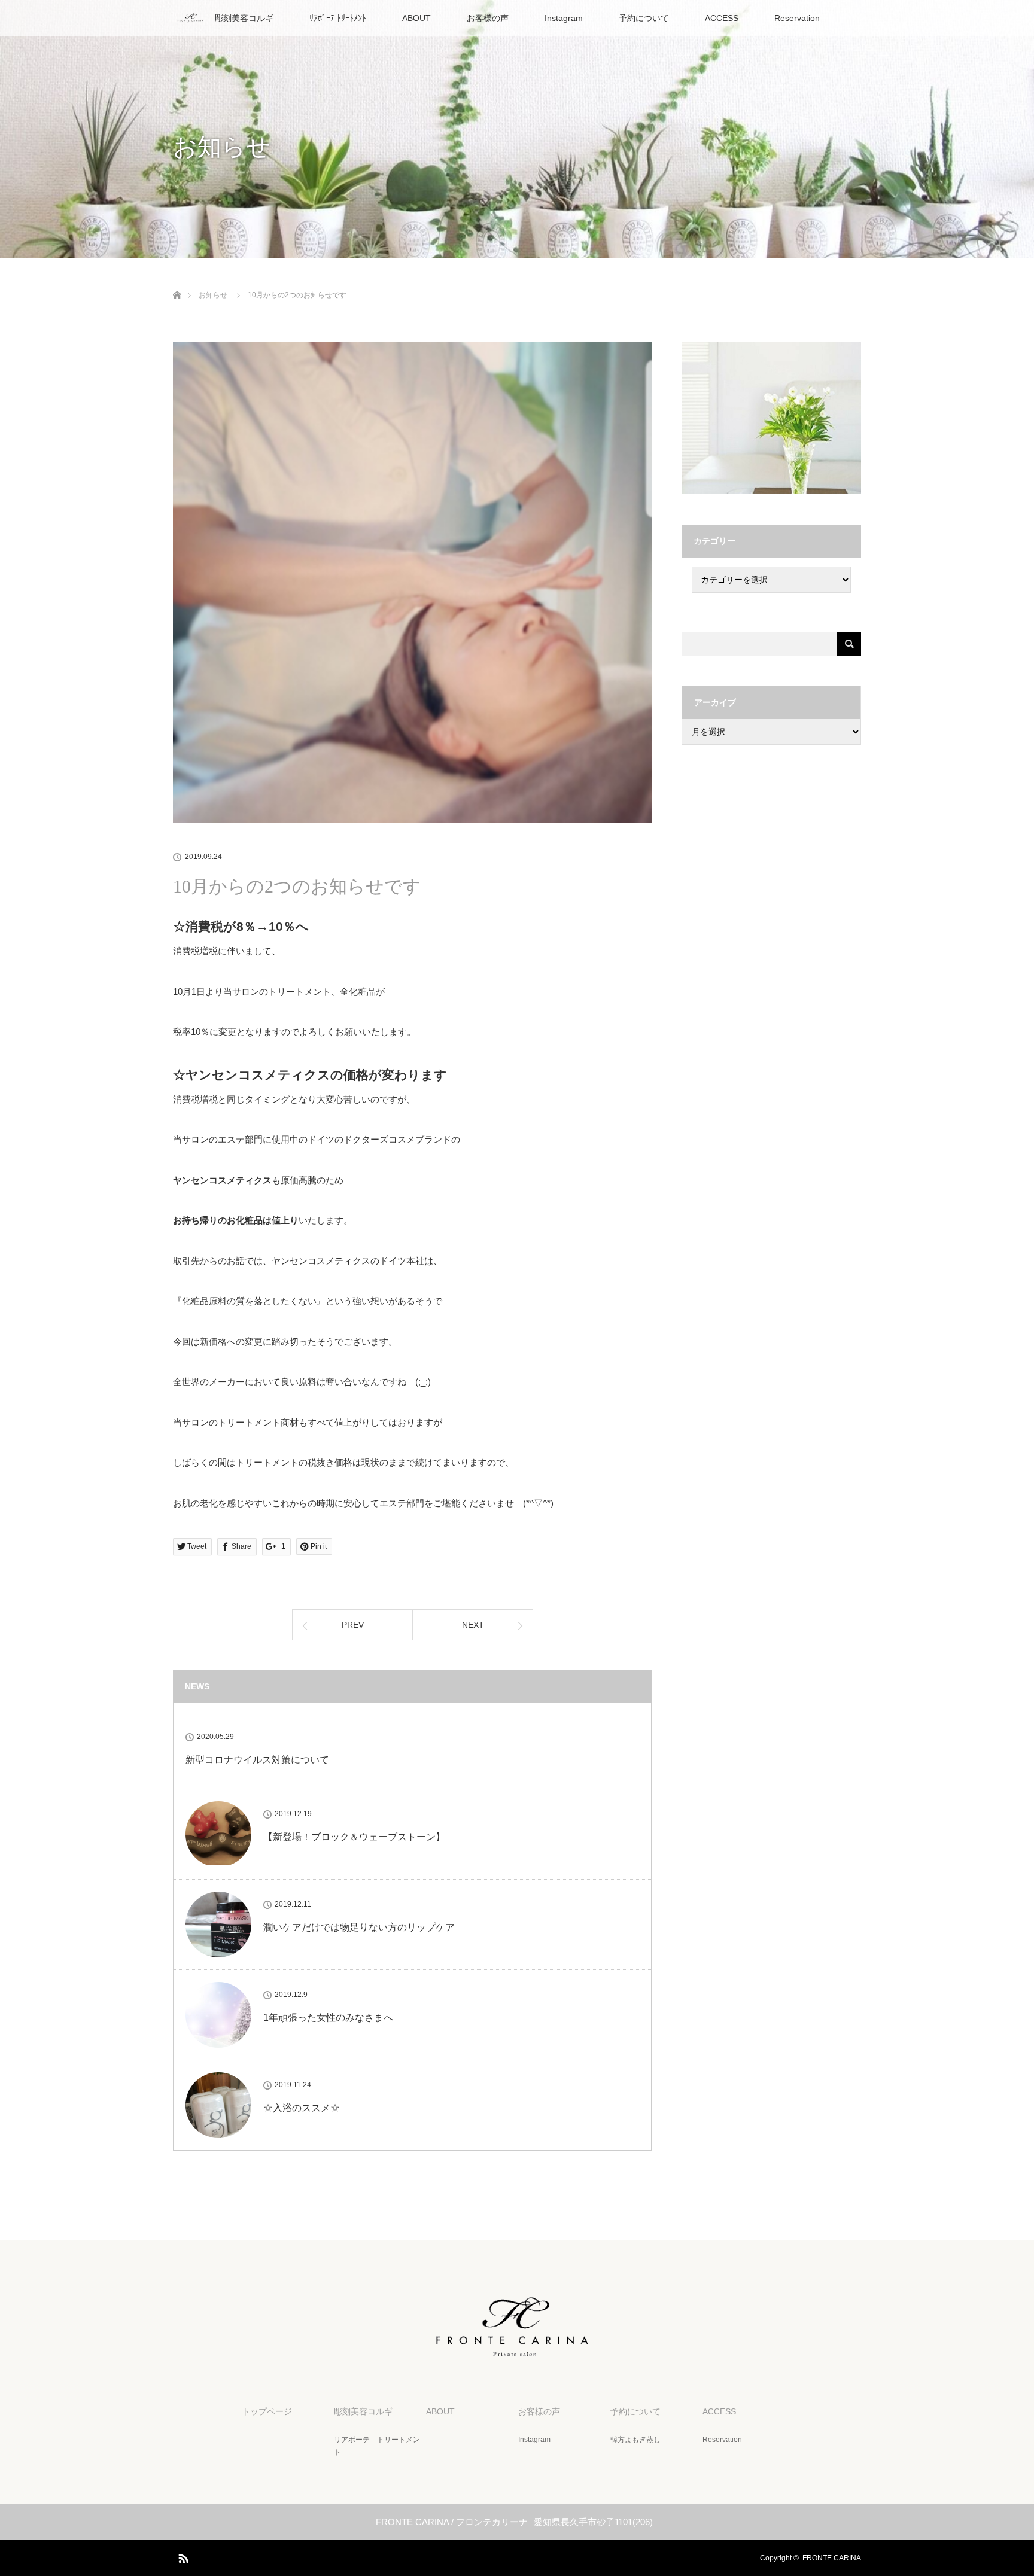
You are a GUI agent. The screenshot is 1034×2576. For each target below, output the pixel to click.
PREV (353, 1625)
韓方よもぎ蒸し (635, 2440)
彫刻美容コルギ (244, 18)
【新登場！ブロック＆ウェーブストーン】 (354, 1837)
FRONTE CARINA (832, 2558)
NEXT (473, 1625)
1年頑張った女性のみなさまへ (328, 2018)
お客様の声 (488, 18)
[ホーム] (177, 281)
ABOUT (416, 18)
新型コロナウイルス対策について (257, 1760)
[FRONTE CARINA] (517, 2352)
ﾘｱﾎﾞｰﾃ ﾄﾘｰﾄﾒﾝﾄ (338, 18)
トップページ (267, 2411)
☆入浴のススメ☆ (302, 2108)
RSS (182, 2556)
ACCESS (722, 18)
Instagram (564, 18)
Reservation (797, 18)
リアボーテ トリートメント (377, 2446)
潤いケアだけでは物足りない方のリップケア (359, 1927)
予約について (644, 18)
